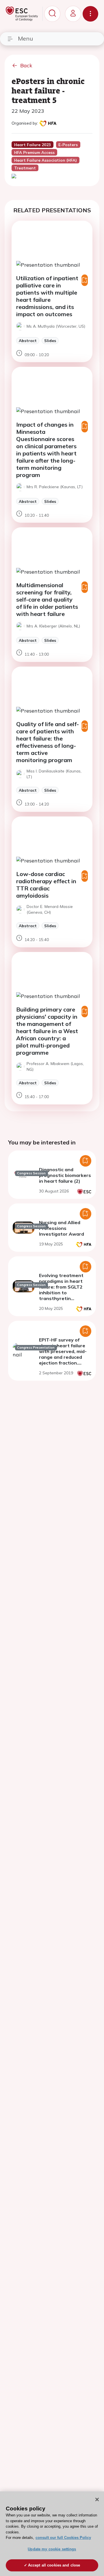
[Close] (97, 2499)
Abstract (28, 340)
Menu (25, 38)
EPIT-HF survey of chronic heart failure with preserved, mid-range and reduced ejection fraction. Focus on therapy (63, 1354)
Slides (50, 340)
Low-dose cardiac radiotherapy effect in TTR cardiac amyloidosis (46, 885)
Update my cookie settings (52, 2549)
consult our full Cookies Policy (63, 2538)
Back (26, 65)
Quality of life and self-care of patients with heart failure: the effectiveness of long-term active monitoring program (48, 742)
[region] (52, 2534)
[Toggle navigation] (90, 14)
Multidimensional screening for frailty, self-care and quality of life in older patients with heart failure (47, 599)
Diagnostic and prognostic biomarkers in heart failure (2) (65, 1175)
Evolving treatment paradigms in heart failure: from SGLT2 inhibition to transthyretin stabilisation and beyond (61, 1293)
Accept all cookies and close (54, 2565)
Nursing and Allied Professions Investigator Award (62, 1228)
